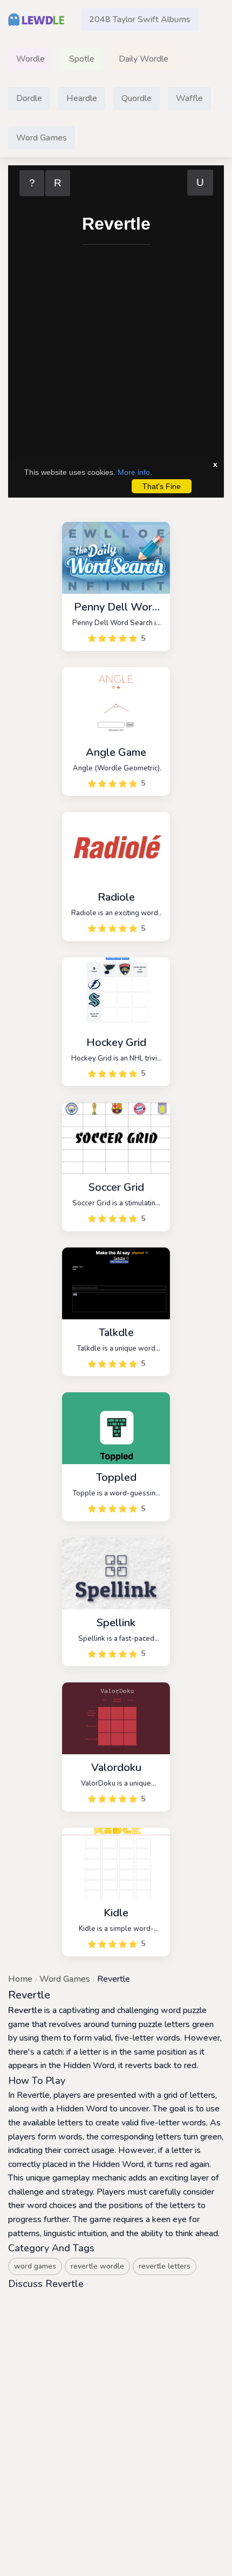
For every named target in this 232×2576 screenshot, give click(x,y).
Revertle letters (165, 2266)
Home (20, 1979)
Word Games (65, 1979)
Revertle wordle (97, 2266)
